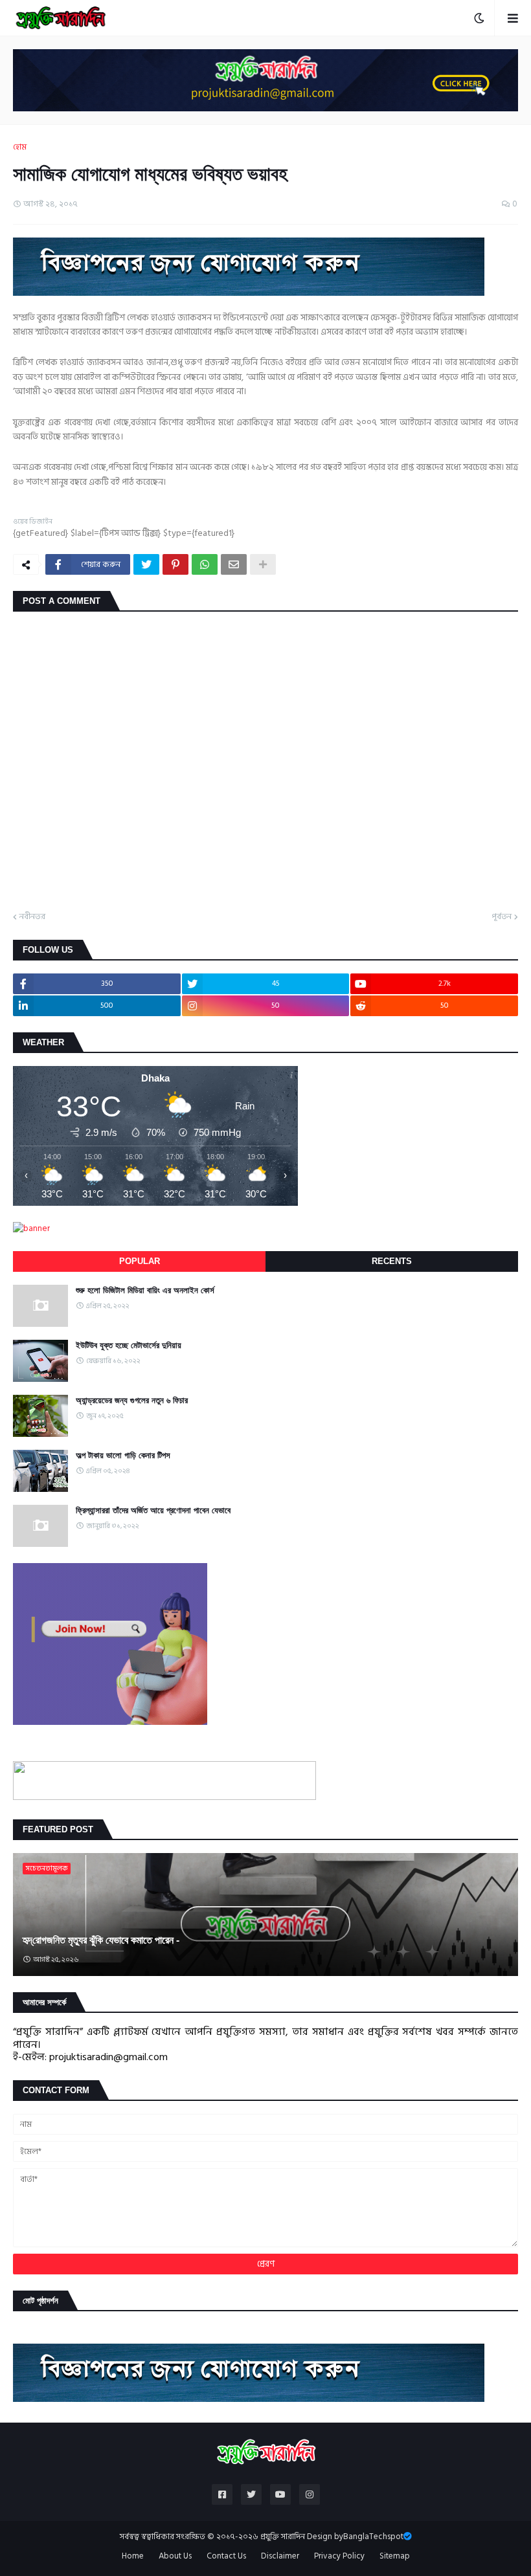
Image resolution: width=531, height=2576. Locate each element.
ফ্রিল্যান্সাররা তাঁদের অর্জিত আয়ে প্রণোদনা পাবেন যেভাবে (153, 1510)
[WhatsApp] (205, 564)
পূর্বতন (502, 917)
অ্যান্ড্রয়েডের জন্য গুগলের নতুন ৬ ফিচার (132, 1400)
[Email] (234, 564)
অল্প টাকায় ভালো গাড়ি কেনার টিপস (123, 1455)
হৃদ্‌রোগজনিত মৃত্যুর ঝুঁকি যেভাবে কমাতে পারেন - (101, 1940)
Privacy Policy (339, 2557)
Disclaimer (280, 2557)
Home (133, 2557)
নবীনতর (32, 917)
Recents (392, 1261)
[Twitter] (146, 564)
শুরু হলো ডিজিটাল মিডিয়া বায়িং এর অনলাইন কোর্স (145, 1290)
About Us (175, 2557)
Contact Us (226, 2557)
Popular (140, 1261)
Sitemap (395, 2557)
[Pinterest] (175, 564)
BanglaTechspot (373, 2537)
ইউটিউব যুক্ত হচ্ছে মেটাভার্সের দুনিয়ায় (129, 1345)
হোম (20, 148)
